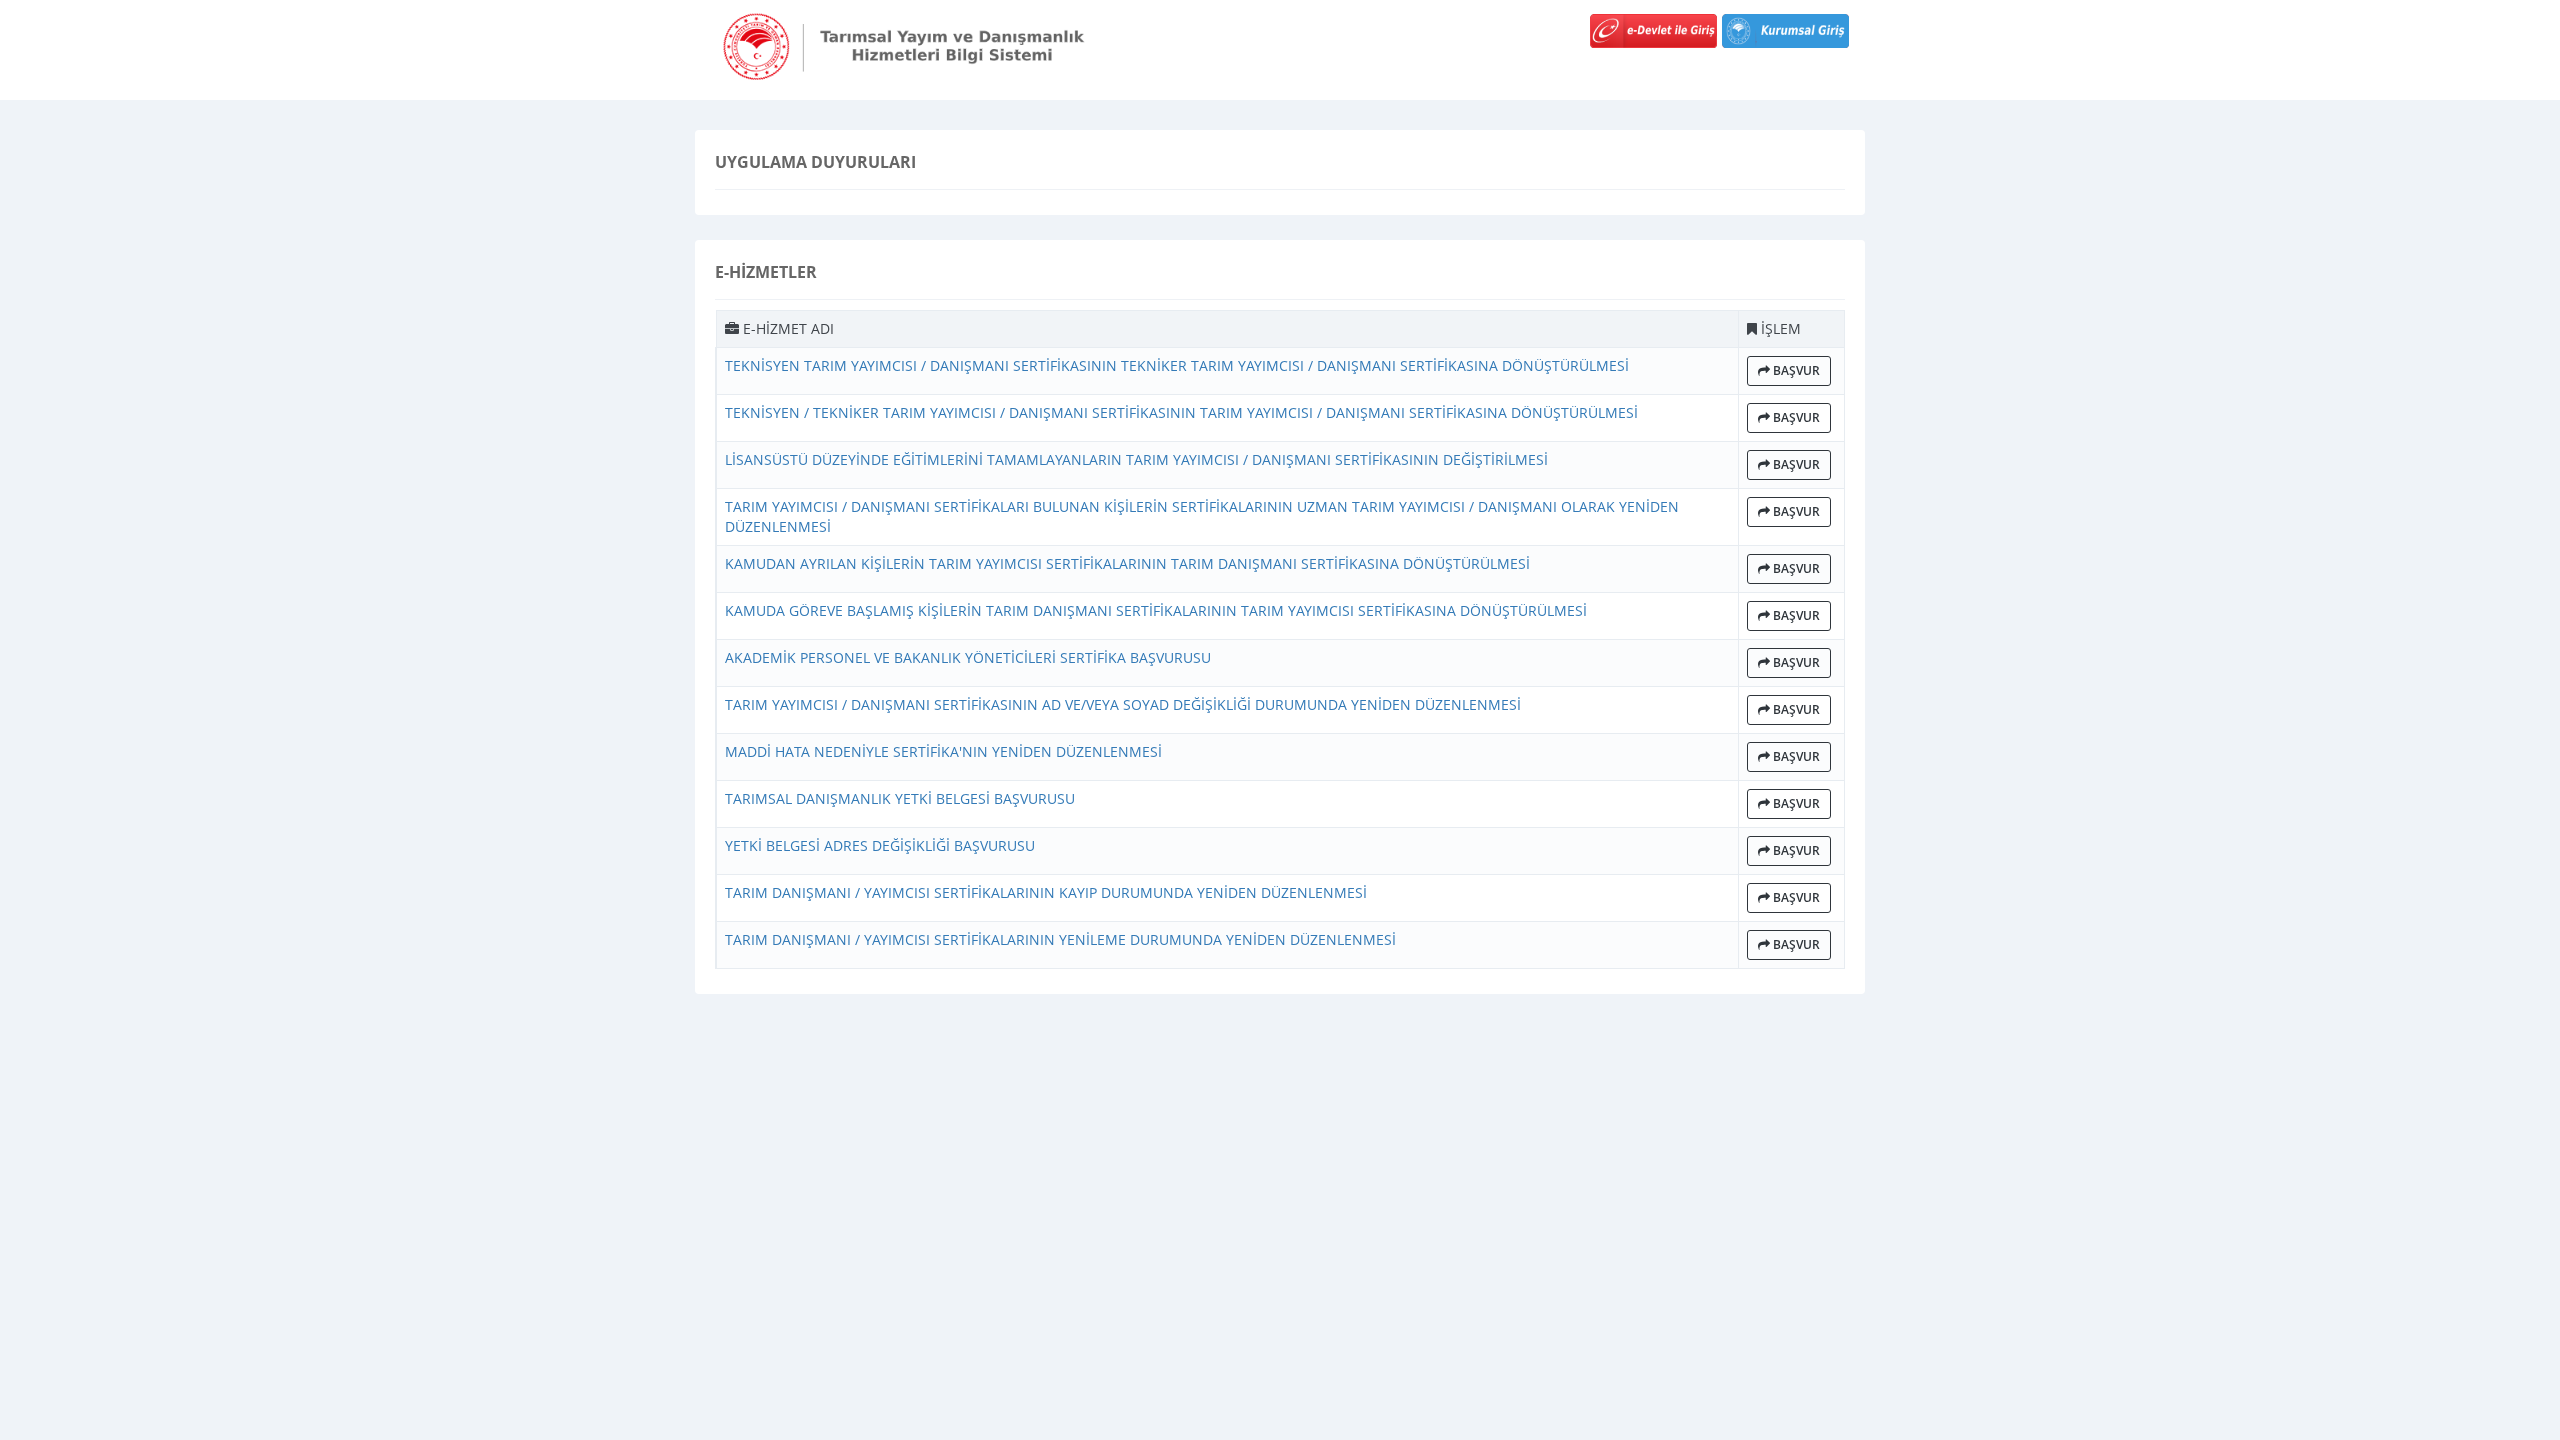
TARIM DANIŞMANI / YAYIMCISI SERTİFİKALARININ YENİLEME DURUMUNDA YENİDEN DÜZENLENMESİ (1060, 939)
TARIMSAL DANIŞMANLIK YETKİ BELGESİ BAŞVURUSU (900, 798)
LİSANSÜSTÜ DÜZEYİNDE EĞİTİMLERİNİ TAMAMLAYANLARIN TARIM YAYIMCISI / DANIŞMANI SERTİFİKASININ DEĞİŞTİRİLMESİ (1136, 459)
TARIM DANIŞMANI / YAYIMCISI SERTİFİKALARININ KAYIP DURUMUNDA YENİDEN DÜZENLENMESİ (1046, 892)
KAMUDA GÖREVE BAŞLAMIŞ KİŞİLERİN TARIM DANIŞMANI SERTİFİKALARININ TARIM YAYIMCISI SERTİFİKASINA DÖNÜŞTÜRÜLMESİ (1156, 610)
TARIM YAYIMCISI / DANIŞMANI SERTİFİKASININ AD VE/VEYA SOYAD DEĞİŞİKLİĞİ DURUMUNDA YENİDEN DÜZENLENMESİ (1123, 704)
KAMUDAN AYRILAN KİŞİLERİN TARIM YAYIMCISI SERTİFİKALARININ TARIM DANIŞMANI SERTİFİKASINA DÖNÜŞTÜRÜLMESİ (1127, 563)
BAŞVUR (1795, 370)
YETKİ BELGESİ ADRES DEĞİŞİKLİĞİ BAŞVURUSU (880, 845)
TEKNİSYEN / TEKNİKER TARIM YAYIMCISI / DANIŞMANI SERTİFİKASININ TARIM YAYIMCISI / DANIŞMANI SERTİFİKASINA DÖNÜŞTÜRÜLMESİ (1181, 412)
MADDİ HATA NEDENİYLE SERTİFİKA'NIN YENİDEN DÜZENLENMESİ (943, 751)
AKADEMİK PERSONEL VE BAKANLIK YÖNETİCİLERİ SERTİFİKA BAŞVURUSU (968, 657)
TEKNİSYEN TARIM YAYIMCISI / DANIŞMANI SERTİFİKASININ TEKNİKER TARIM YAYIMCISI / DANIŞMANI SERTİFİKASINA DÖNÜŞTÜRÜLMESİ (1177, 365)
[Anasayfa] (910, 44)
